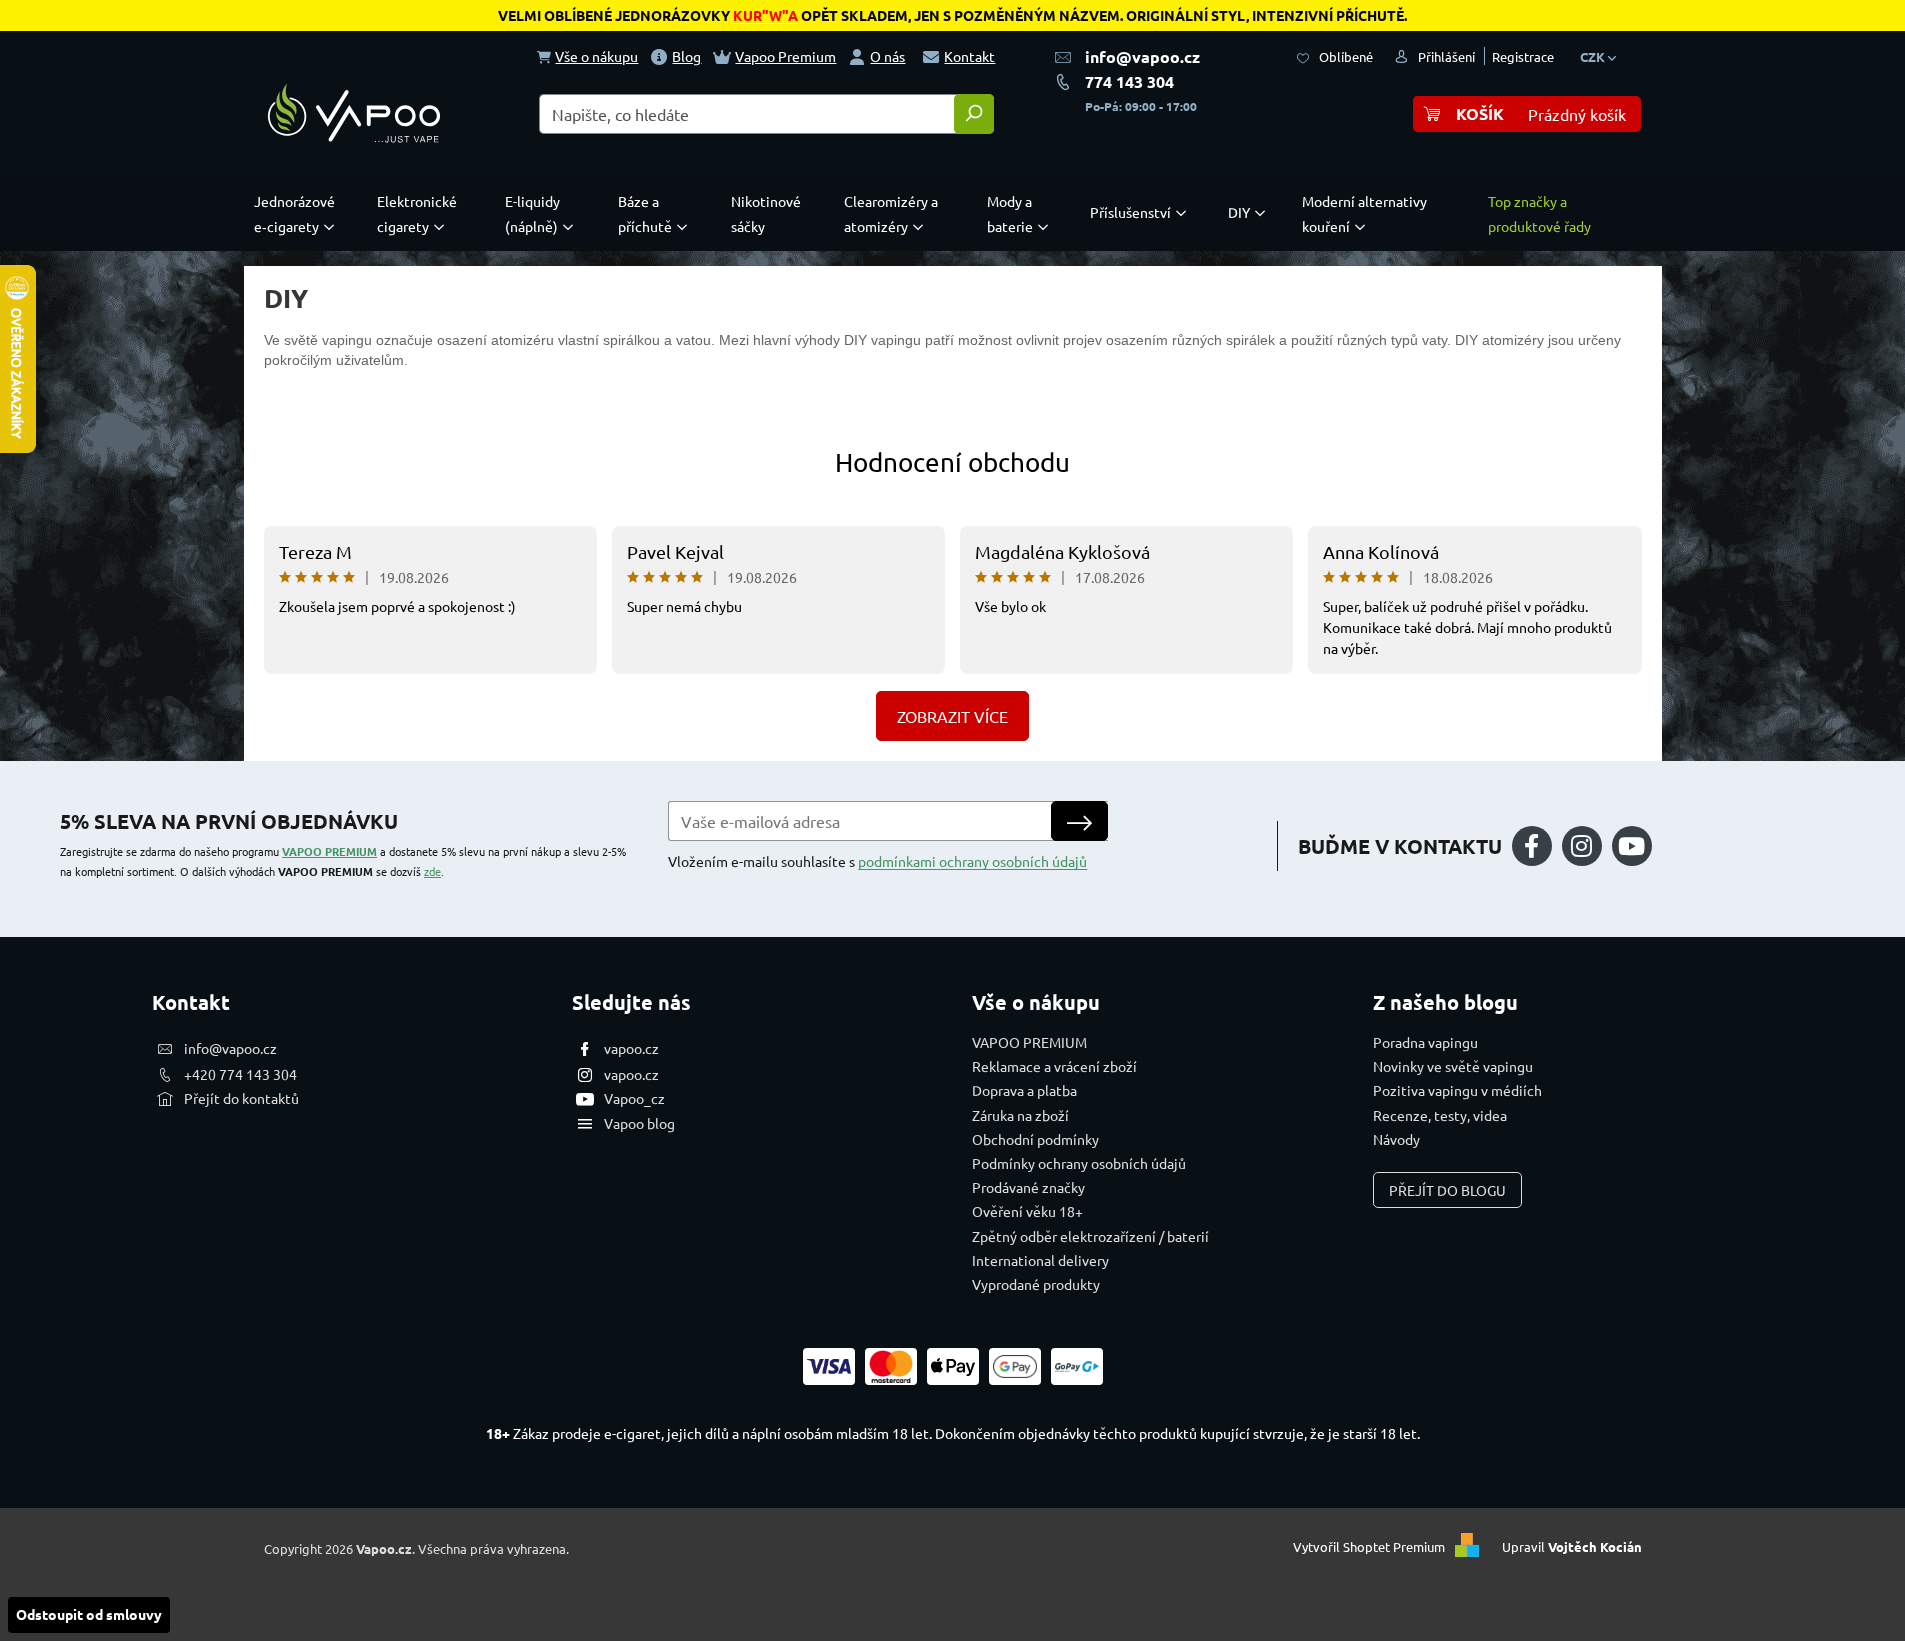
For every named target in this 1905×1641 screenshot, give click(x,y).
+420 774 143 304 (240, 1074)
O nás (887, 56)
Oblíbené (1346, 56)
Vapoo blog (639, 1123)
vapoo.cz (631, 1048)
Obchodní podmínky (1035, 1139)
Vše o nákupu (596, 56)
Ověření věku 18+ (1027, 1211)
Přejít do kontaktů (241, 1098)
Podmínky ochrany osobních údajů (1079, 1163)
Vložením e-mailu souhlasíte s (877, 861)
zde (432, 871)
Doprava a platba (1024, 1090)
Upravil (1572, 1546)
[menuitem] (299, 214)
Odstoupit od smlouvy (89, 1614)
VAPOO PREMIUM (329, 851)
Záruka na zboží (1020, 1115)
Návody (1396, 1139)
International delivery (1040, 1260)
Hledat (974, 114)
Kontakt (969, 56)
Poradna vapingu (1425, 1042)
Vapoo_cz (634, 1098)
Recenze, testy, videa (1440, 1115)
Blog (686, 56)
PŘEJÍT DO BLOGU (1447, 1190)
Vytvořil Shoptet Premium (1369, 1546)
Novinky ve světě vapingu (1453, 1066)
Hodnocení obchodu (952, 462)
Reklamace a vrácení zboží (1054, 1066)
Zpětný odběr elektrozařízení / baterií (1090, 1236)
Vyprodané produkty (1036, 1284)
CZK (1594, 56)
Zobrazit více (952, 716)
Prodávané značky (1028, 1187)
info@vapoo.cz (1142, 56)
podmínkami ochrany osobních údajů (972, 861)
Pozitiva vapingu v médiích (1457, 1090)
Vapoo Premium (785, 56)
